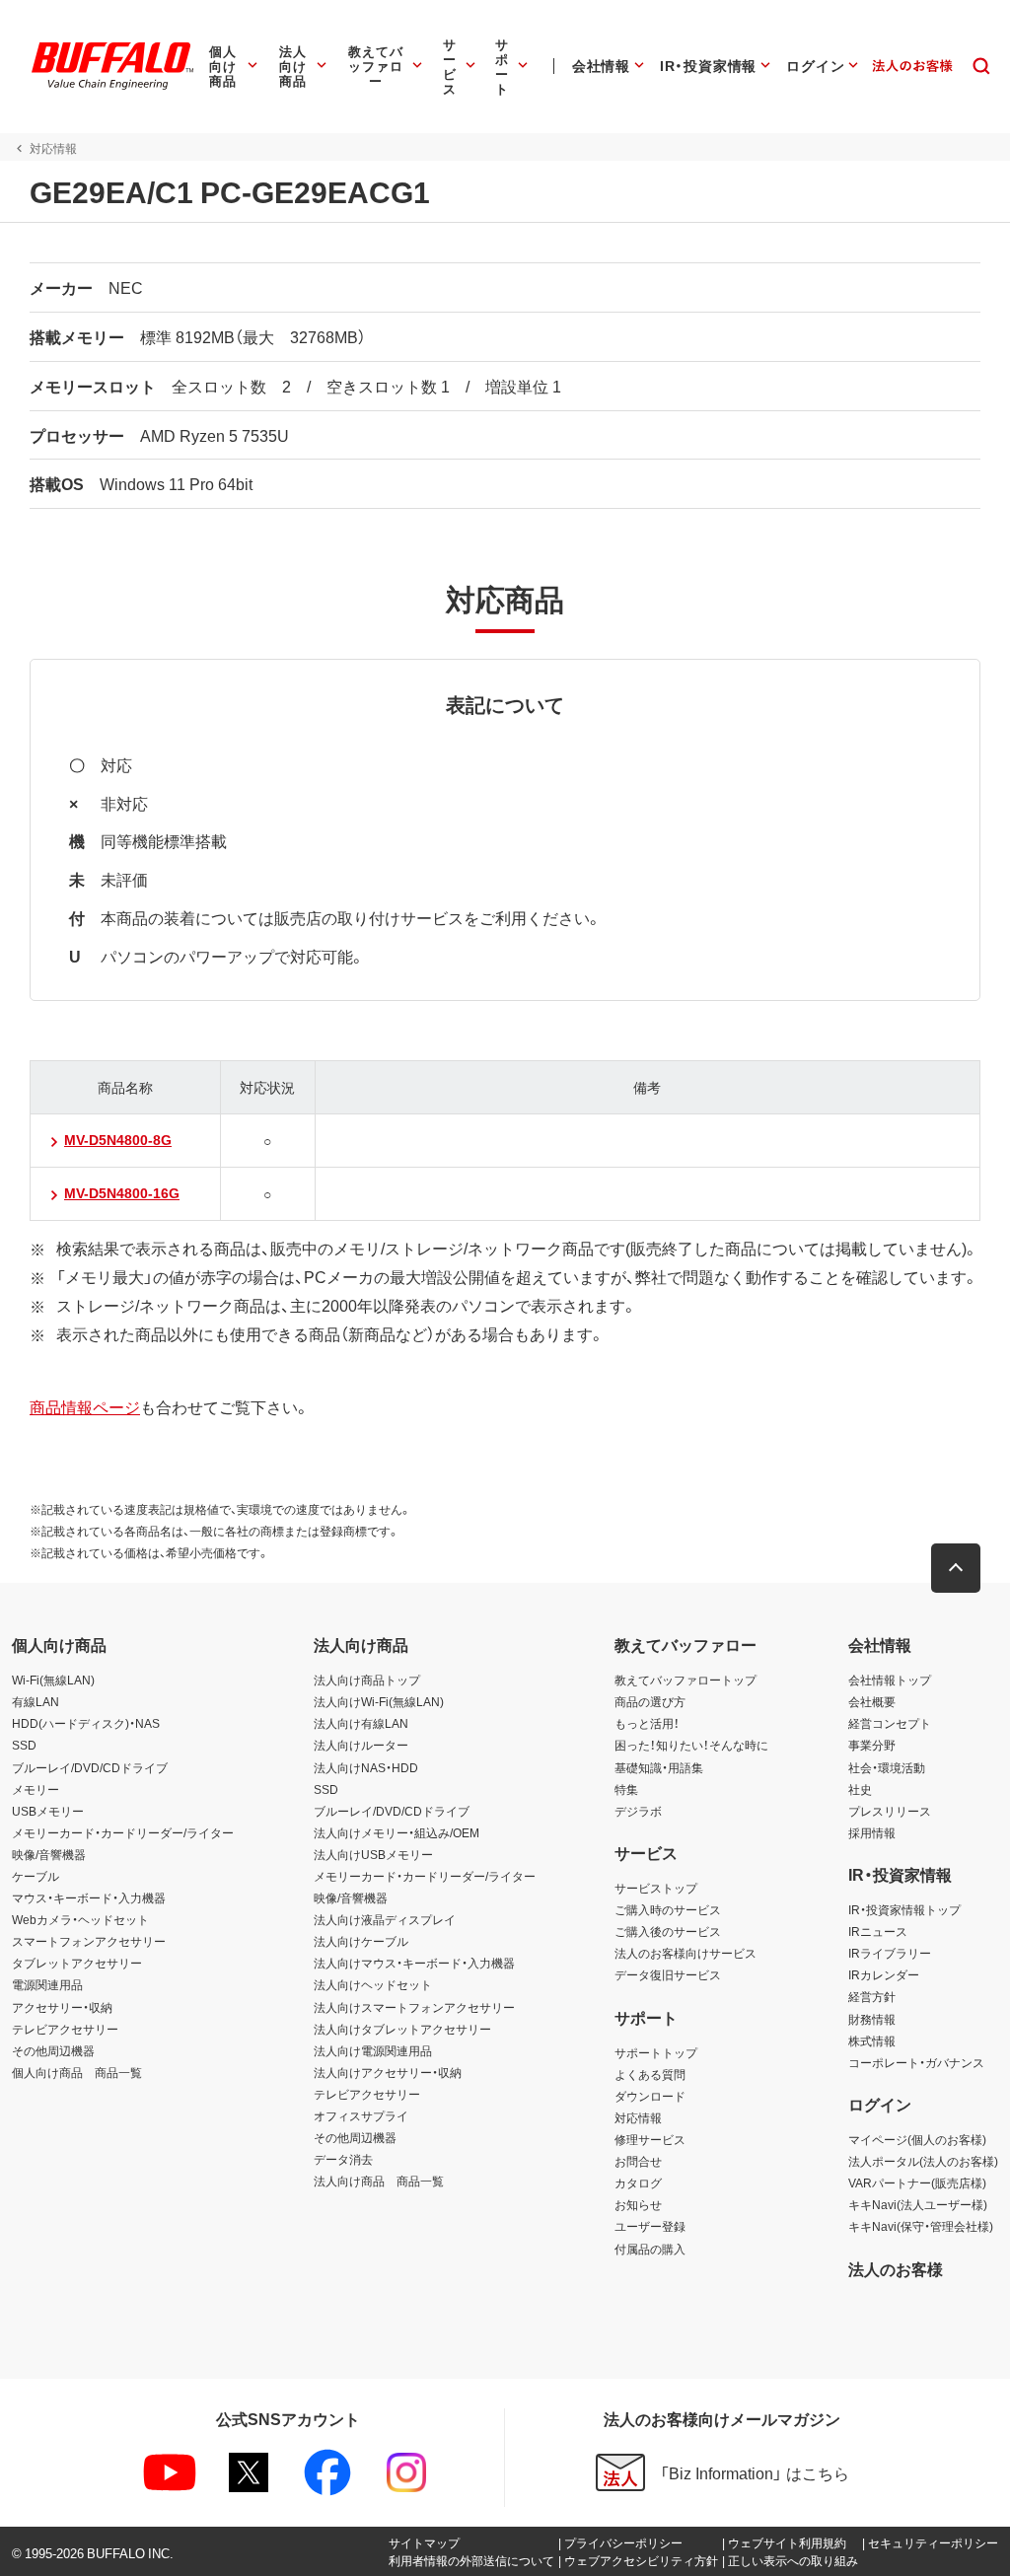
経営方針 (872, 1996)
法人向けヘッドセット (373, 1984)
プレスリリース (890, 1811)
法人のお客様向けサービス (685, 1953)
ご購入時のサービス (668, 1909)
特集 (626, 1789)
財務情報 (872, 2019)
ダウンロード (650, 2096)
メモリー (36, 1789)
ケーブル (36, 1876)
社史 (860, 1789)
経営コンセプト (890, 1723)
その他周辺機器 (53, 2050)
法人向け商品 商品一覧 (379, 2181)
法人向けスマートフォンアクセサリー (414, 2007)
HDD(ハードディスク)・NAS (86, 1723)
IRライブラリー (890, 1953)
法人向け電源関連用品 (373, 2050)
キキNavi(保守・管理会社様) (921, 2226)
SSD (24, 1745)
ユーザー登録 (650, 2226)
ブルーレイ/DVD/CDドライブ (90, 1767)
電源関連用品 (47, 1984)
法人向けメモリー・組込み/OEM (397, 1832)
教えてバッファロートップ (685, 1680)
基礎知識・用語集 (659, 1767)
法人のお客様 (896, 2268)
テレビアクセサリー (65, 2029)
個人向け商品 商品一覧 (77, 2072)
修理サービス (650, 2139)
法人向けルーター (361, 1745)
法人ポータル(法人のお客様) (923, 2161)
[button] (956, 1568)
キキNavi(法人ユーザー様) (918, 2204)
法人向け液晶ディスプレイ (385, 1919)
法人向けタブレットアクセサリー (402, 2029)
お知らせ (638, 2204)
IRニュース (878, 1931)
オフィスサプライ (361, 2115)
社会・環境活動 (887, 1767)
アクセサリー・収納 (62, 2007)
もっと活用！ (647, 1723)
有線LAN (36, 1701)
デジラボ (638, 1811)
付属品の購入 (650, 2249)
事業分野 (872, 1745)
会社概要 (872, 1701)
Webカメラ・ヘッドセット (80, 1919)
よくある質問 (650, 2074)
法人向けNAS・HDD (366, 1767)
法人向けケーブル (361, 1941)
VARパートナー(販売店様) (917, 2182)
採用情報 (872, 1832)
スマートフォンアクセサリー (89, 1941)
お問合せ (638, 2161)
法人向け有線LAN (361, 1723)
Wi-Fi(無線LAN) (53, 1680)
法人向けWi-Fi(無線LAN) (379, 1701)
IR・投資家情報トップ (904, 1909)
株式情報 (872, 2040)
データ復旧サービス (668, 1974)
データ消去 (343, 2159)
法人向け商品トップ (367, 1680)
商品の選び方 (650, 1701)
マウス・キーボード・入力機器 (89, 1897)
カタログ (638, 2182)
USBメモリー (48, 1811)
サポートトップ (656, 2052)
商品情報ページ (85, 1406)
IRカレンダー (884, 1974)
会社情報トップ (890, 1680)
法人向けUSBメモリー (373, 1854)
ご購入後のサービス (668, 1931)
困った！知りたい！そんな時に (691, 1745)
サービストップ (656, 1888)
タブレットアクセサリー (77, 1963)
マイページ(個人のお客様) (917, 2139)
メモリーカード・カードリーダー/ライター (123, 1832)
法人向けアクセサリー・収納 (388, 2072)
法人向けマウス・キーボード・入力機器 (414, 1963)
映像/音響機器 (49, 1854)
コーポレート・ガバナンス (916, 2062)
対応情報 (638, 2117)
